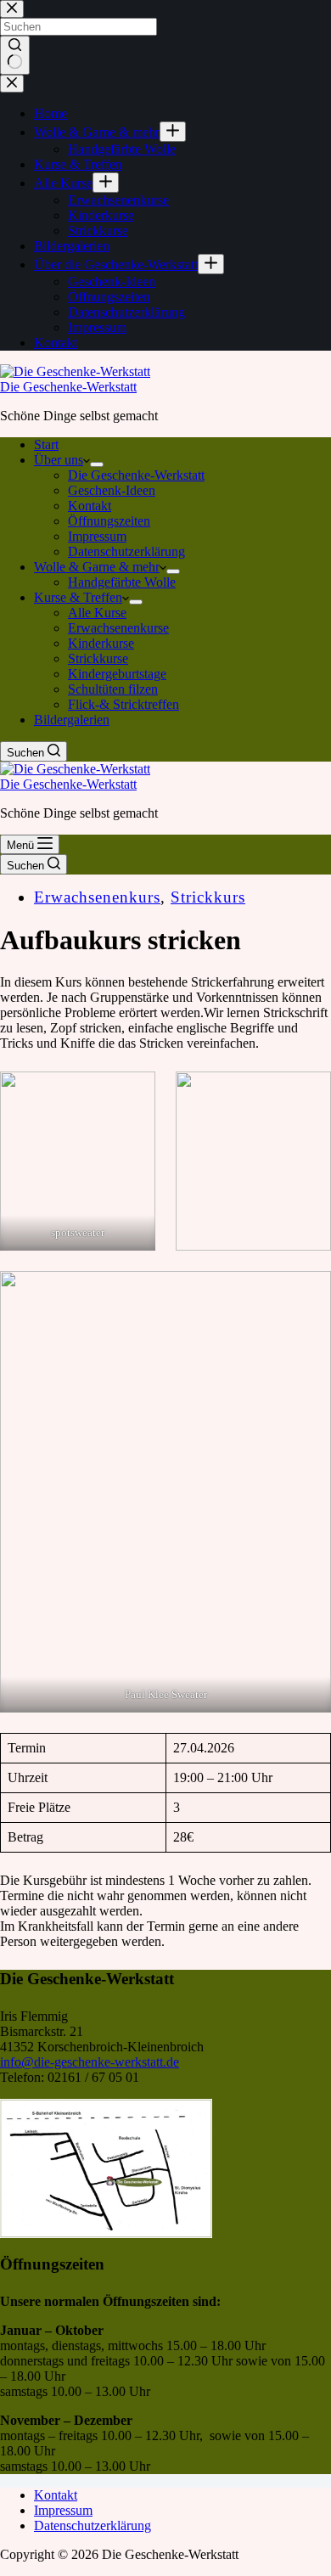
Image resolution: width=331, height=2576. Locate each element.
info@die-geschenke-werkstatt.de (90, 2062)
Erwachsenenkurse (118, 628)
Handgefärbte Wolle (122, 582)
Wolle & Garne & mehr (97, 567)
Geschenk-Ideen (112, 490)
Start (46, 444)
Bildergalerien (72, 720)
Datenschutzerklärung (126, 551)
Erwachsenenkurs (97, 897)
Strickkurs (208, 897)
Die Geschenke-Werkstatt (68, 387)
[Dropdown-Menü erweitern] (97, 464)
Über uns (59, 460)
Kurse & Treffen (78, 597)
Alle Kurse (97, 613)
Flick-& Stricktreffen (123, 704)
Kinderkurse (101, 643)
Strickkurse (98, 658)
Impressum (97, 536)
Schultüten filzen (113, 689)
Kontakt (90, 506)
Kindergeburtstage (117, 674)
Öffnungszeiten (109, 521)
